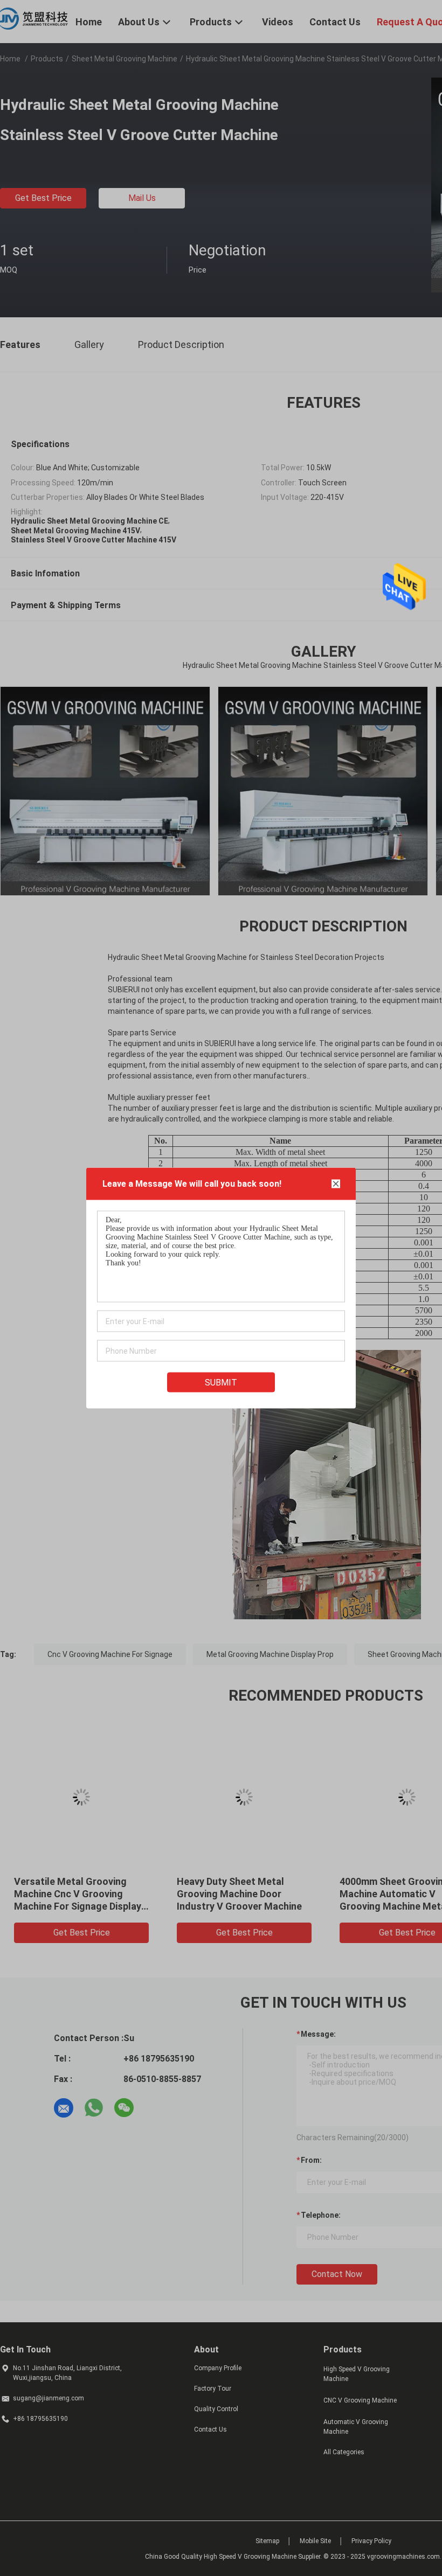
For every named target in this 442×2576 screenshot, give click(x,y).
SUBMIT (221, 1383)
